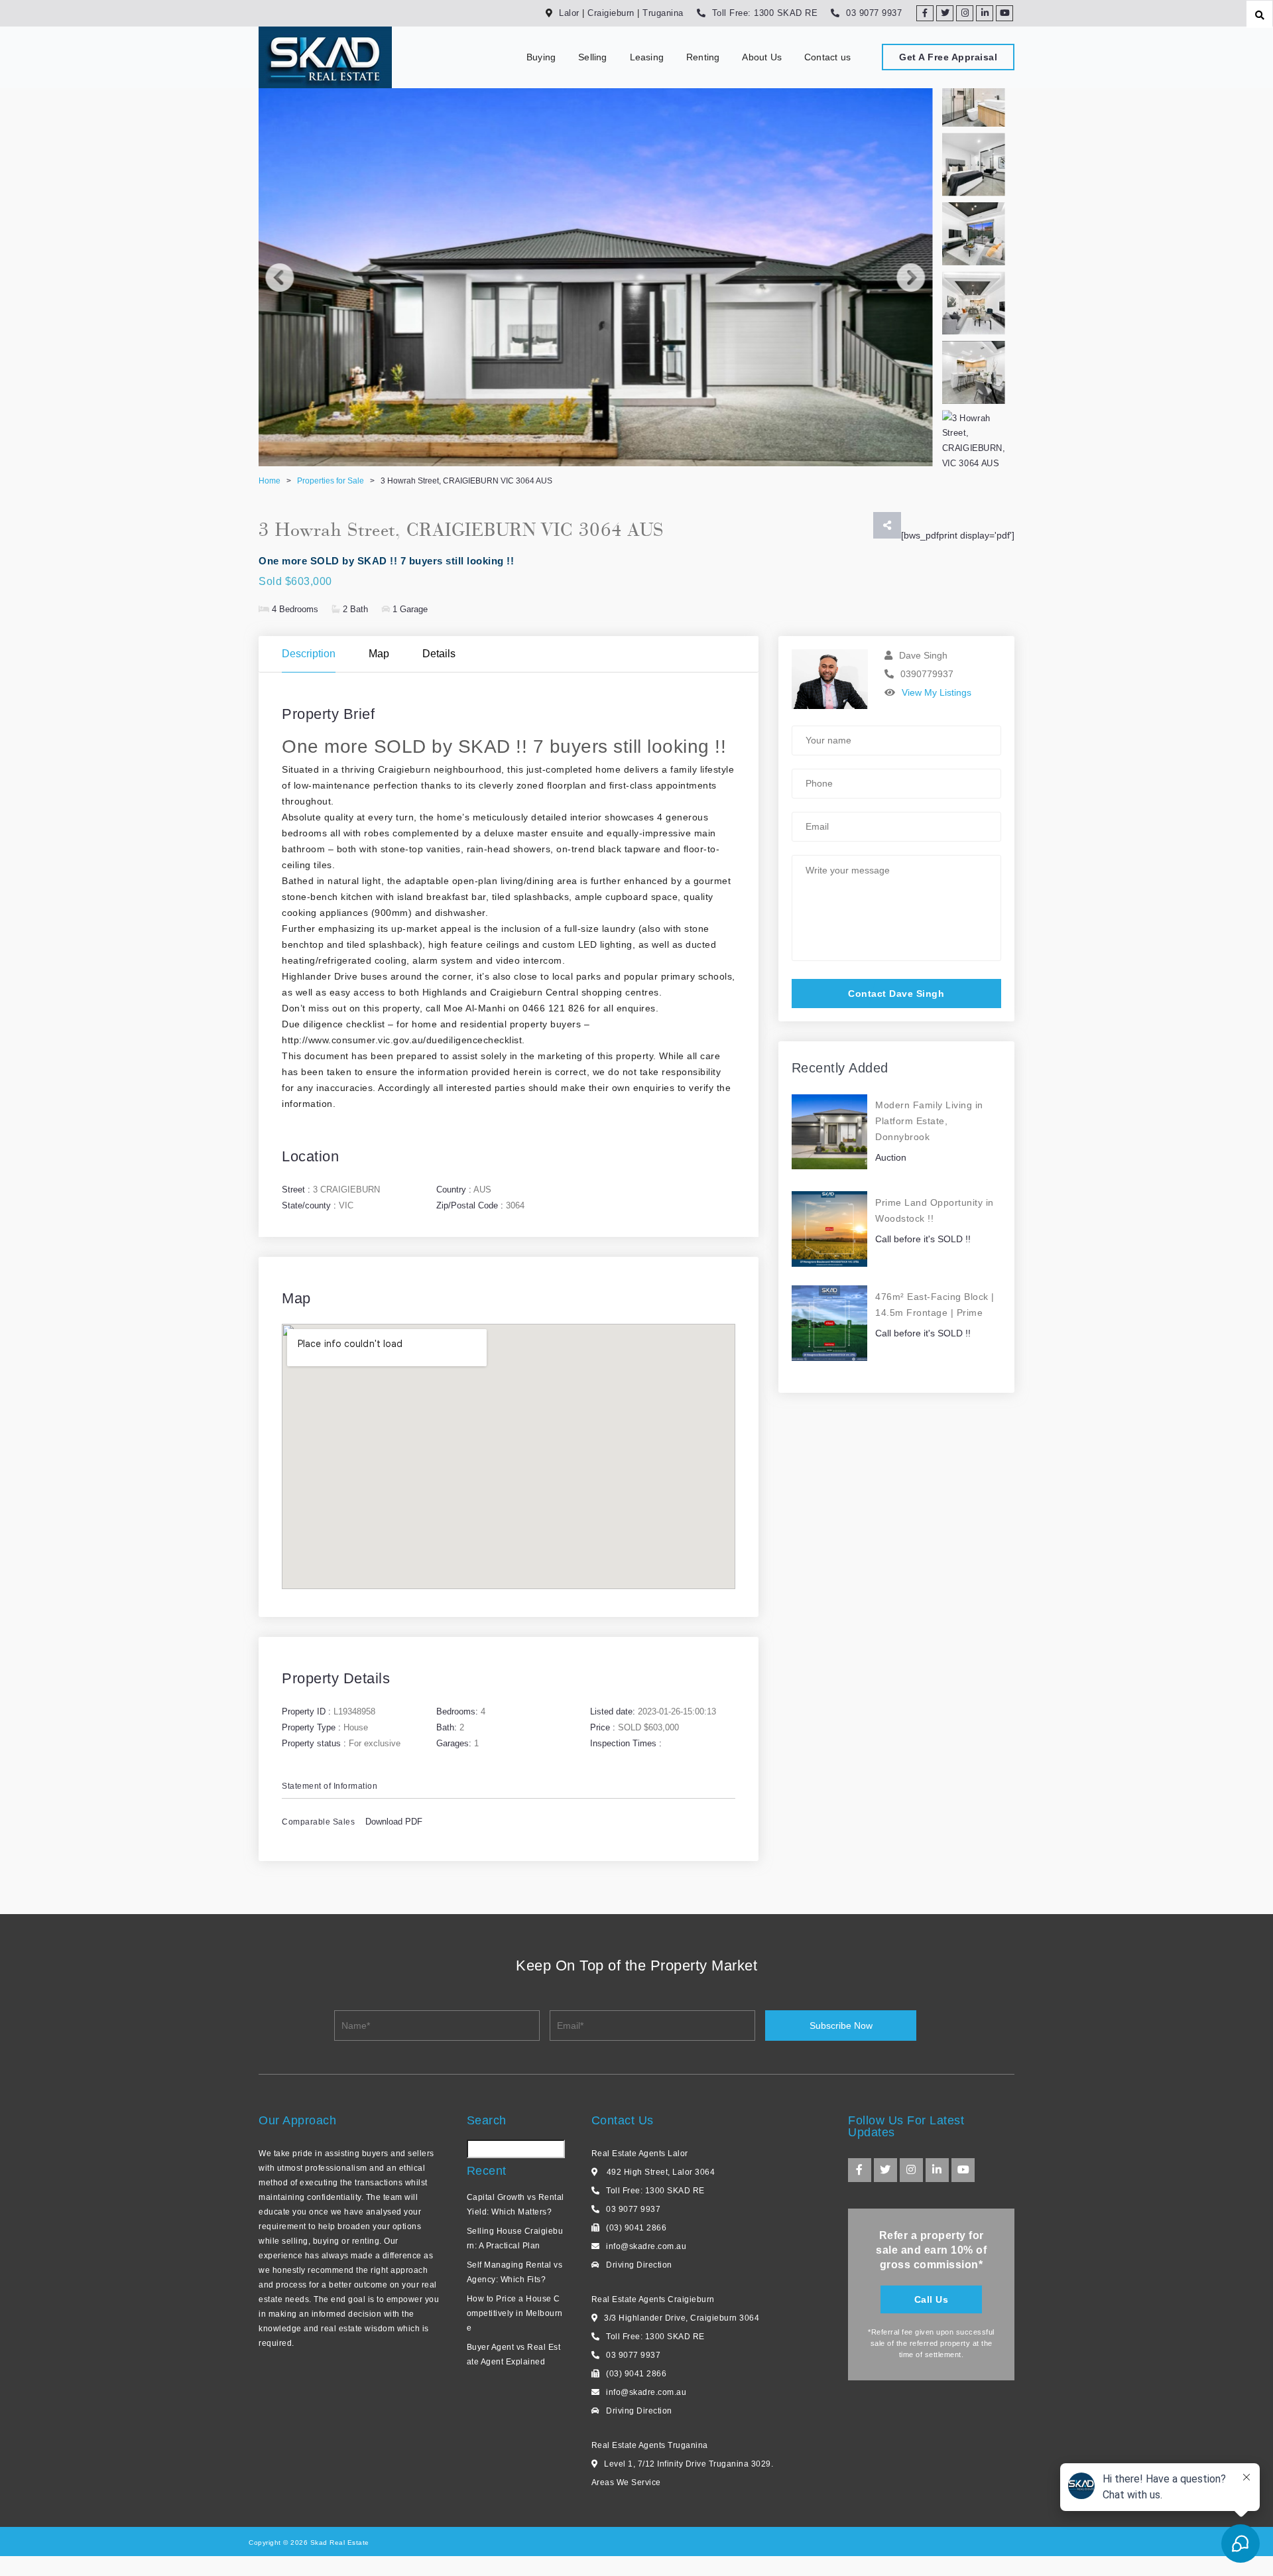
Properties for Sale (331, 481)
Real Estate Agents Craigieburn (653, 2299)
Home (270, 481)
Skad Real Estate (338, 2543)
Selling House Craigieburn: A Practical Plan (515, 2238)
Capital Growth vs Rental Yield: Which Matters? (515, 2205)
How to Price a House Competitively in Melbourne (515, 2313)
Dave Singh (923, 655)
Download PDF (394, 1822)
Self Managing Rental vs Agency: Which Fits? (515, 2272)
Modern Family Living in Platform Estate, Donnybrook (929, 1121)
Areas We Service (626, 2482)
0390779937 (927, 674)
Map (379, 654)
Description (309, 654)
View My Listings (937, 692)
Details (439, 654)
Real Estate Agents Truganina (650, 2445)
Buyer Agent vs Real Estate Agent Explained (514, 2354)
